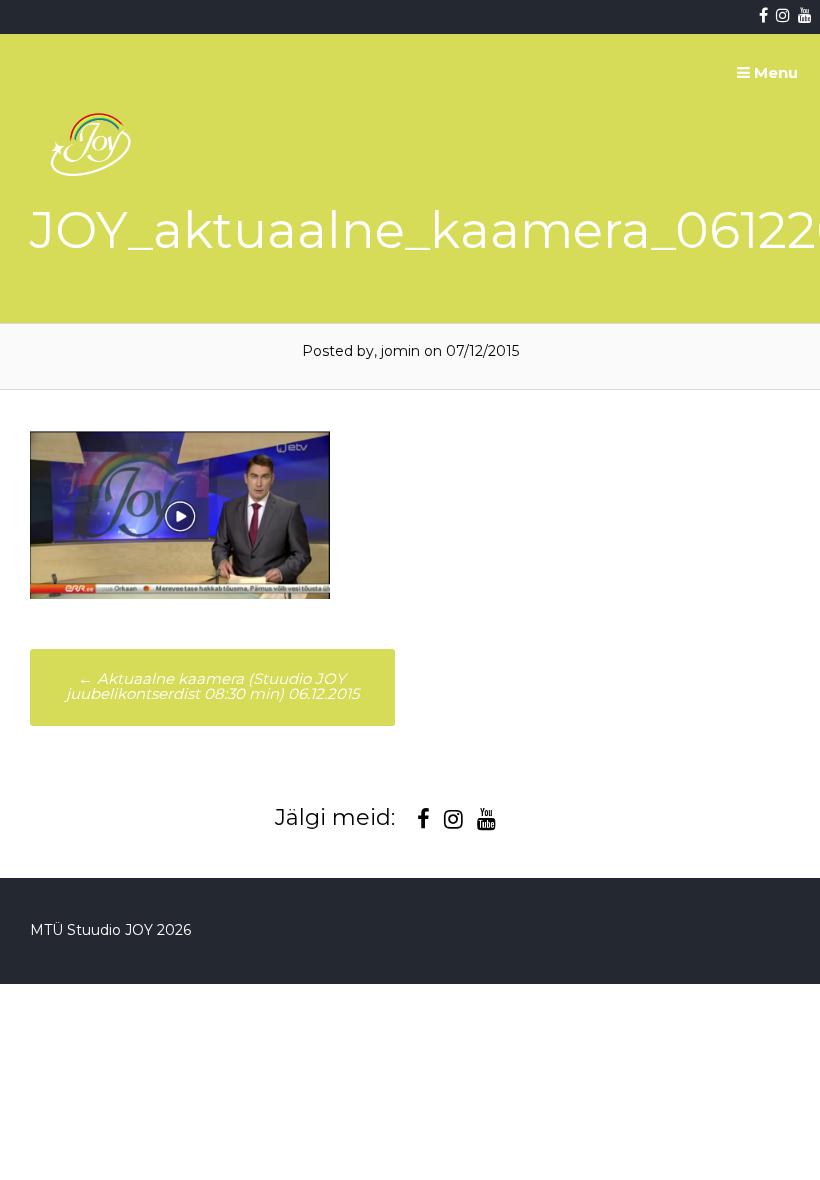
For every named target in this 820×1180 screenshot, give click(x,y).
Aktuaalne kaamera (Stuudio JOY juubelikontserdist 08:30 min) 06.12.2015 (212, 686)
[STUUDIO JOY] (93, 223)
